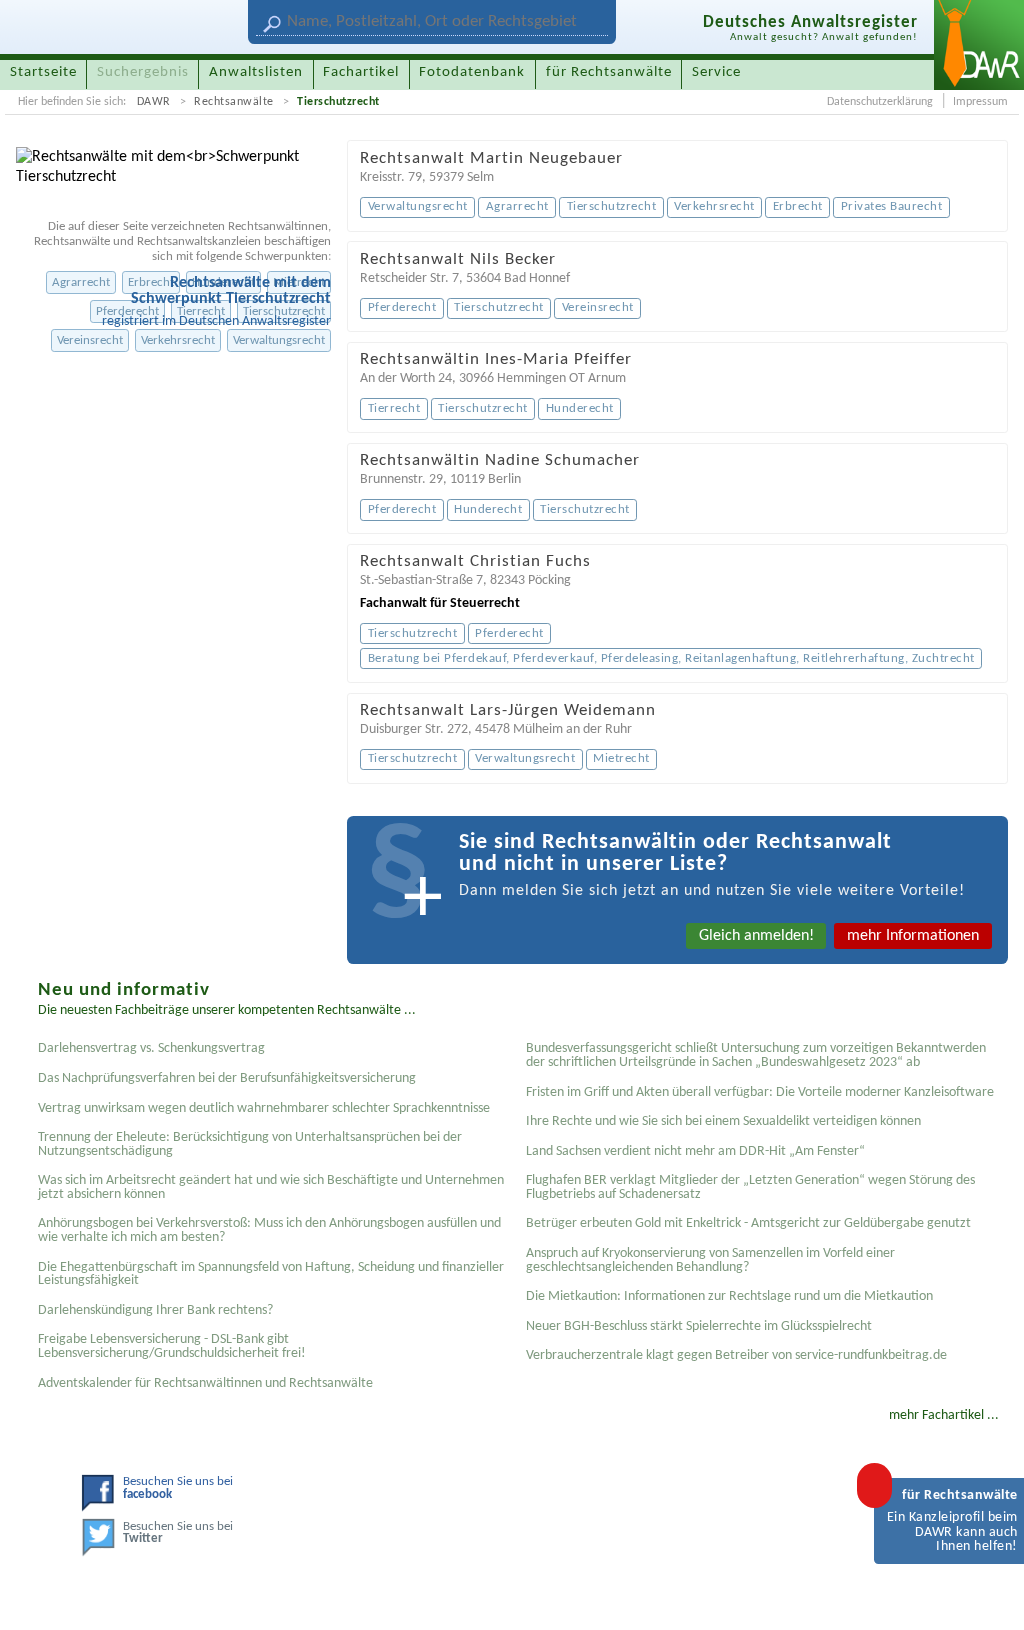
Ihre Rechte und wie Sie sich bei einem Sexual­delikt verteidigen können (723, 1121)
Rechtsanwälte (234, 102)
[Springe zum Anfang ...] (988, 1594)
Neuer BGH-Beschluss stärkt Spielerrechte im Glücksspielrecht (699, 1326)
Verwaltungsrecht (279, 340)
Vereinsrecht (90, 340)
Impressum (980, 102)
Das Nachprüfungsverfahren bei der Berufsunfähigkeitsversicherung (227, 1078)
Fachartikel (361, 72)
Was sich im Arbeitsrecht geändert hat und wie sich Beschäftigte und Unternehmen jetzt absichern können (271, 1187)
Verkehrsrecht (178, 340)
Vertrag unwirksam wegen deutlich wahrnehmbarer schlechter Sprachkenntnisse (264, 1108)
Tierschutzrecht (338, 102)
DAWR (154, 102)
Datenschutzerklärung (880, 102)
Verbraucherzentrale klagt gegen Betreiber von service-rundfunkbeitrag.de (736, 1355)
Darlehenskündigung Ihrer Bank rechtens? (155, 1310)
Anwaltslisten (256, 72)
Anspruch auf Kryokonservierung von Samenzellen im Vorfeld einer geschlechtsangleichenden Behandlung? (710, 1260)
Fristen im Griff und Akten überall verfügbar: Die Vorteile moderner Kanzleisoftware (760, 1092)
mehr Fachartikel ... (944, 1415)
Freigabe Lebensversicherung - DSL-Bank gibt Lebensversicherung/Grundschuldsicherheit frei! (172, 1346)
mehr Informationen (913, 936)
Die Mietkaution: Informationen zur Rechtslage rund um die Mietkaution (729, 1296)
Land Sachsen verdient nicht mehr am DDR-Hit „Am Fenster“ (695, 1151)
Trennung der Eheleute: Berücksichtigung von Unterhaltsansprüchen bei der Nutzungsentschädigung (250, 1144)
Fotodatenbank (472, 72)
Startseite (43, 72)
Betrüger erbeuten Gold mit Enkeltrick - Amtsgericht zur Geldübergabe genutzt (748, 1223)
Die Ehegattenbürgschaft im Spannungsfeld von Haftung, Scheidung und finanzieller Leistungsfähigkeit (271, 1274)
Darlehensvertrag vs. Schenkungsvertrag (151, 1048)
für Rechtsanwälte (609, 72)
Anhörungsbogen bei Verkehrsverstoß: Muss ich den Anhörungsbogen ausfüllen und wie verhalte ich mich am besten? (269, 1230)
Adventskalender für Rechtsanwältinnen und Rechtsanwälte (205, 1383)
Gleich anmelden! (756, 936)
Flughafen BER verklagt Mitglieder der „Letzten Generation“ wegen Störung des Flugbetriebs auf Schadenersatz (750, 1187)
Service (716, 72)
